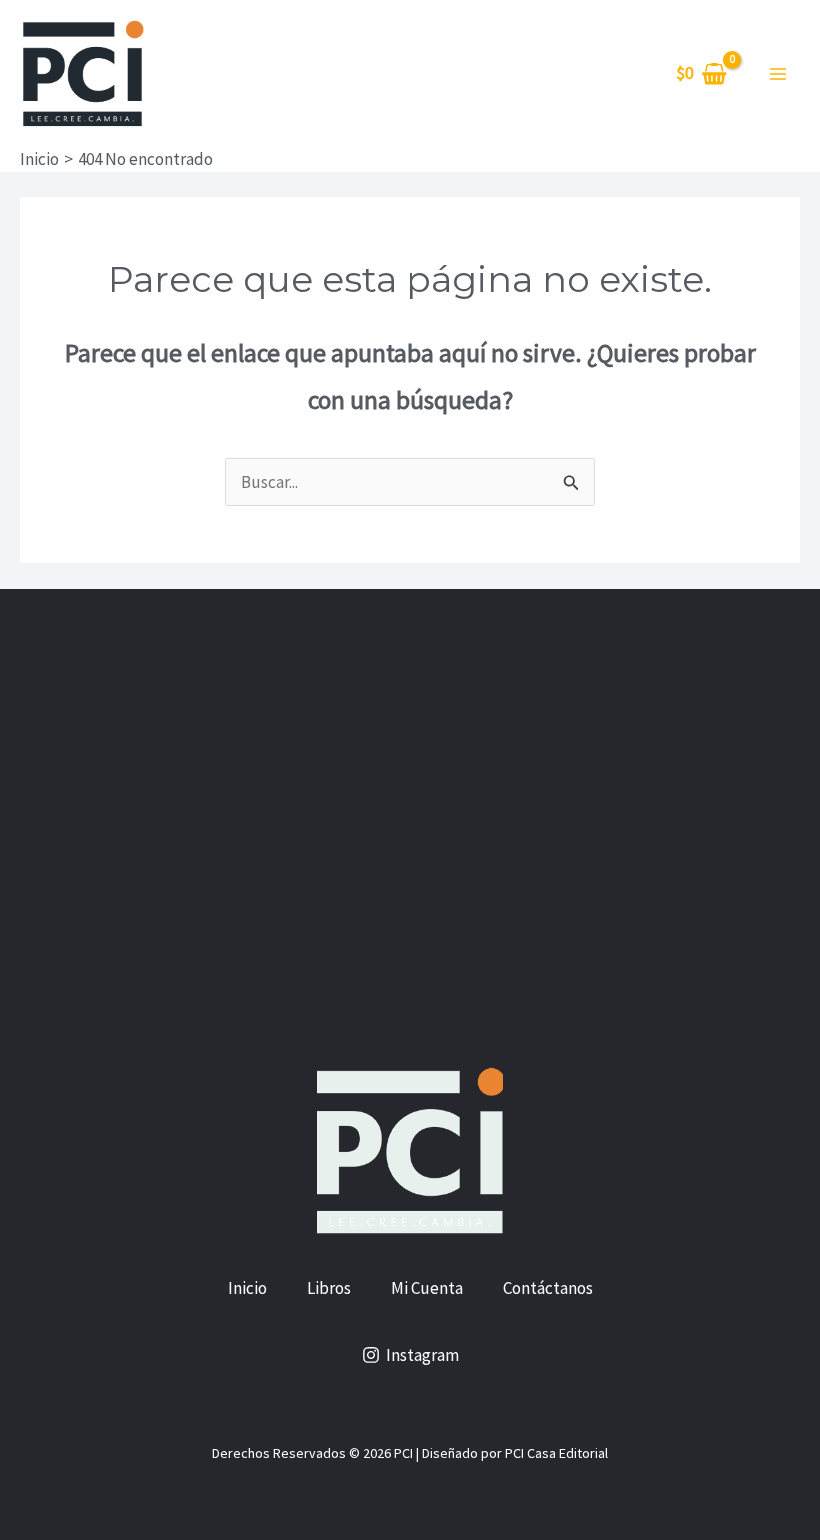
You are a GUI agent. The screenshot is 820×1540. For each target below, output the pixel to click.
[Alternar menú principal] (778, 74)
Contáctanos (548, 1288)
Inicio (247, 1288)
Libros (329, 1288)
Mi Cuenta (427, 1288)
